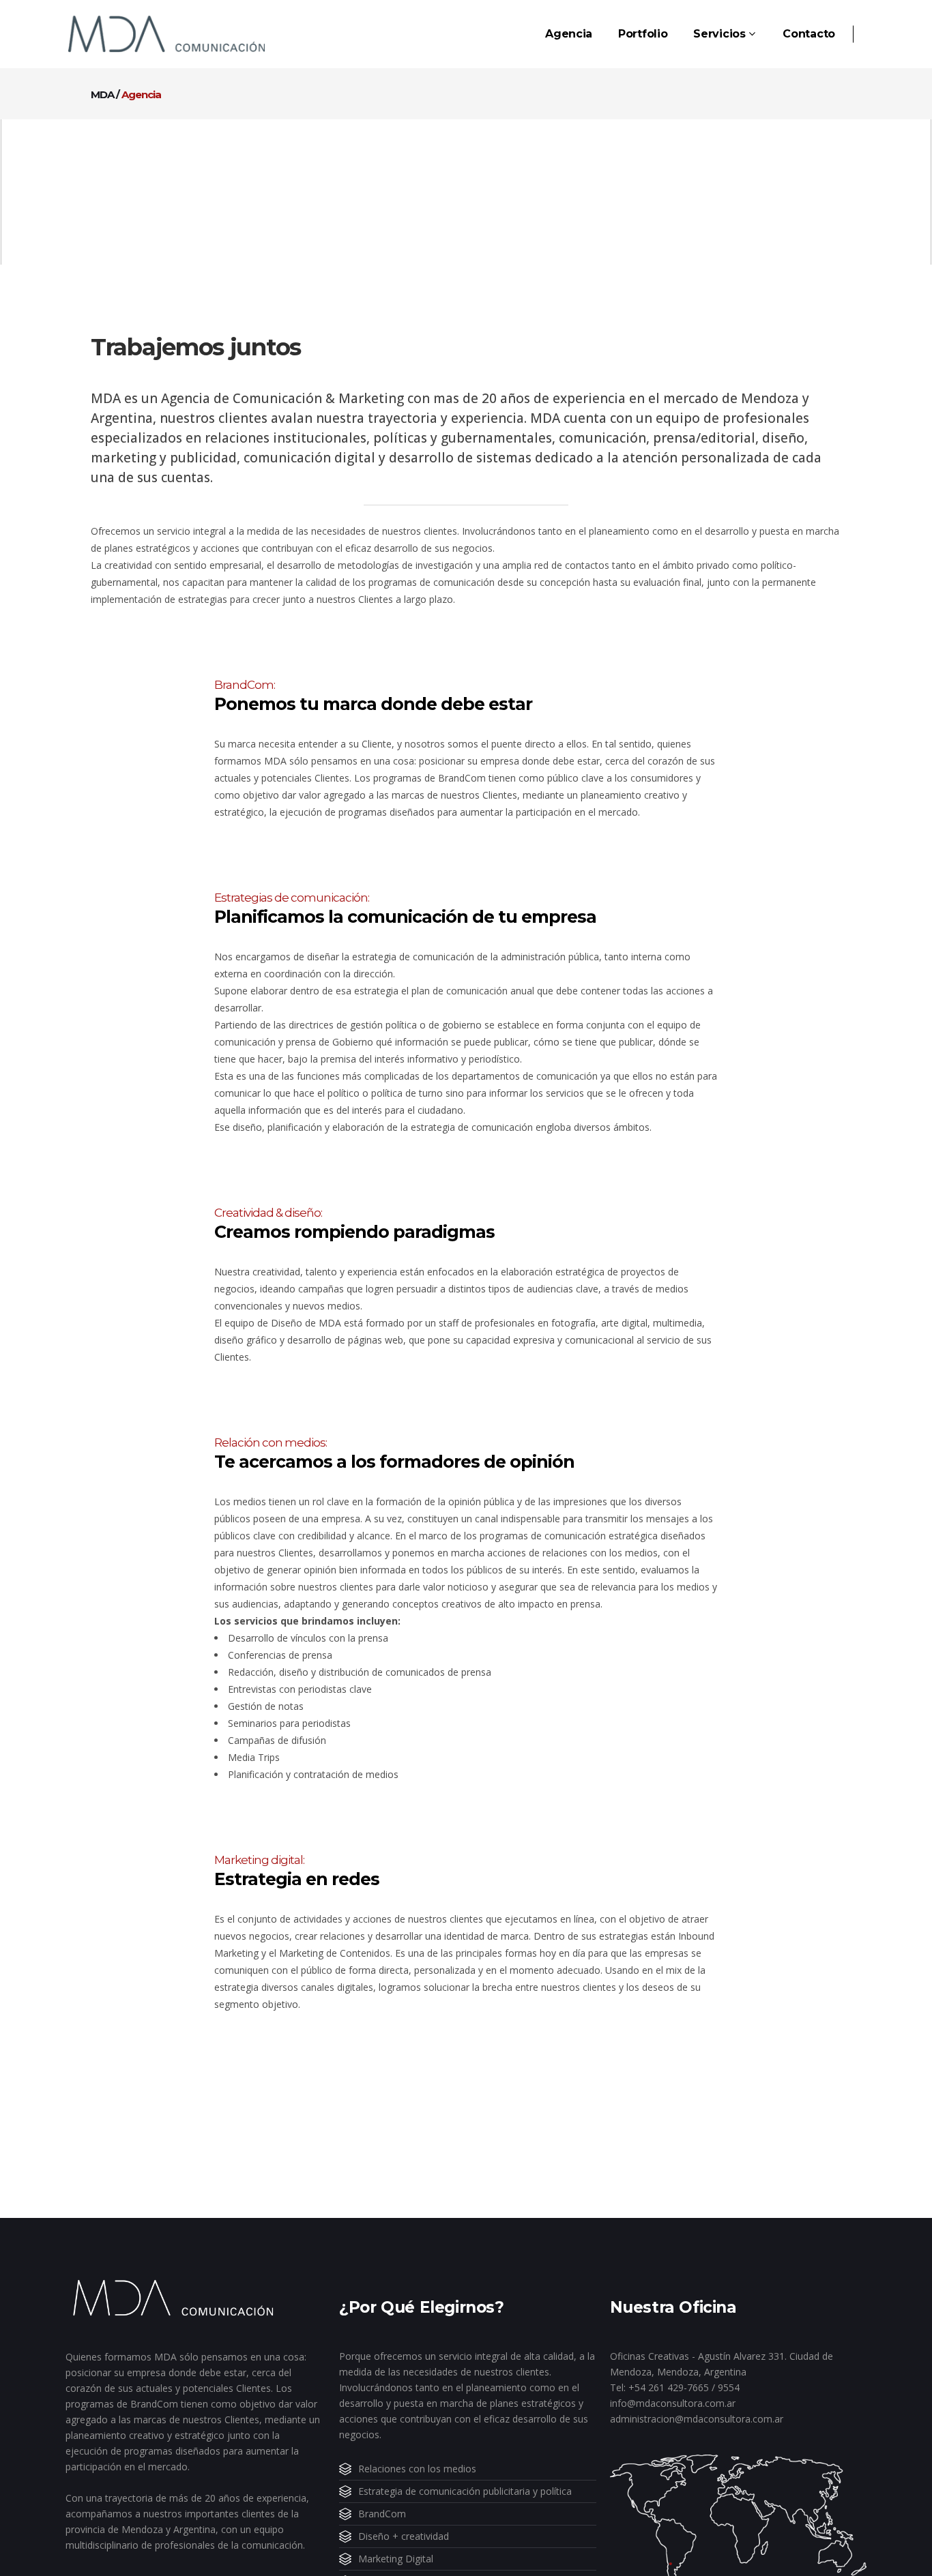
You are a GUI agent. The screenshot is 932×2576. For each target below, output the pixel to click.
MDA (102, 94)
